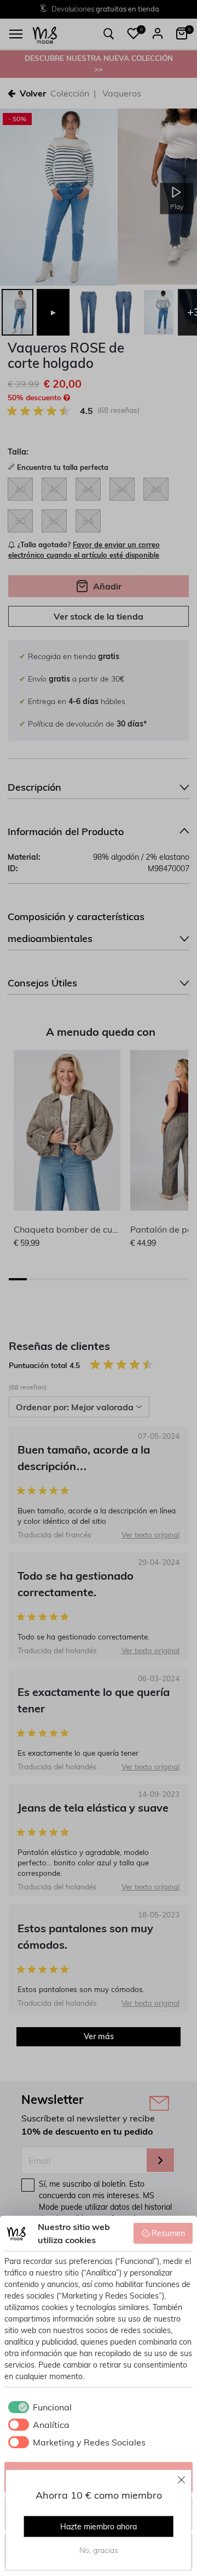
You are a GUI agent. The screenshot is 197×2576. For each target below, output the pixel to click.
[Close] (182, 2479)
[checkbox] (38, 2407)
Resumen (168, 2233)
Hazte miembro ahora (99, 2527)
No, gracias (99, 2550)
